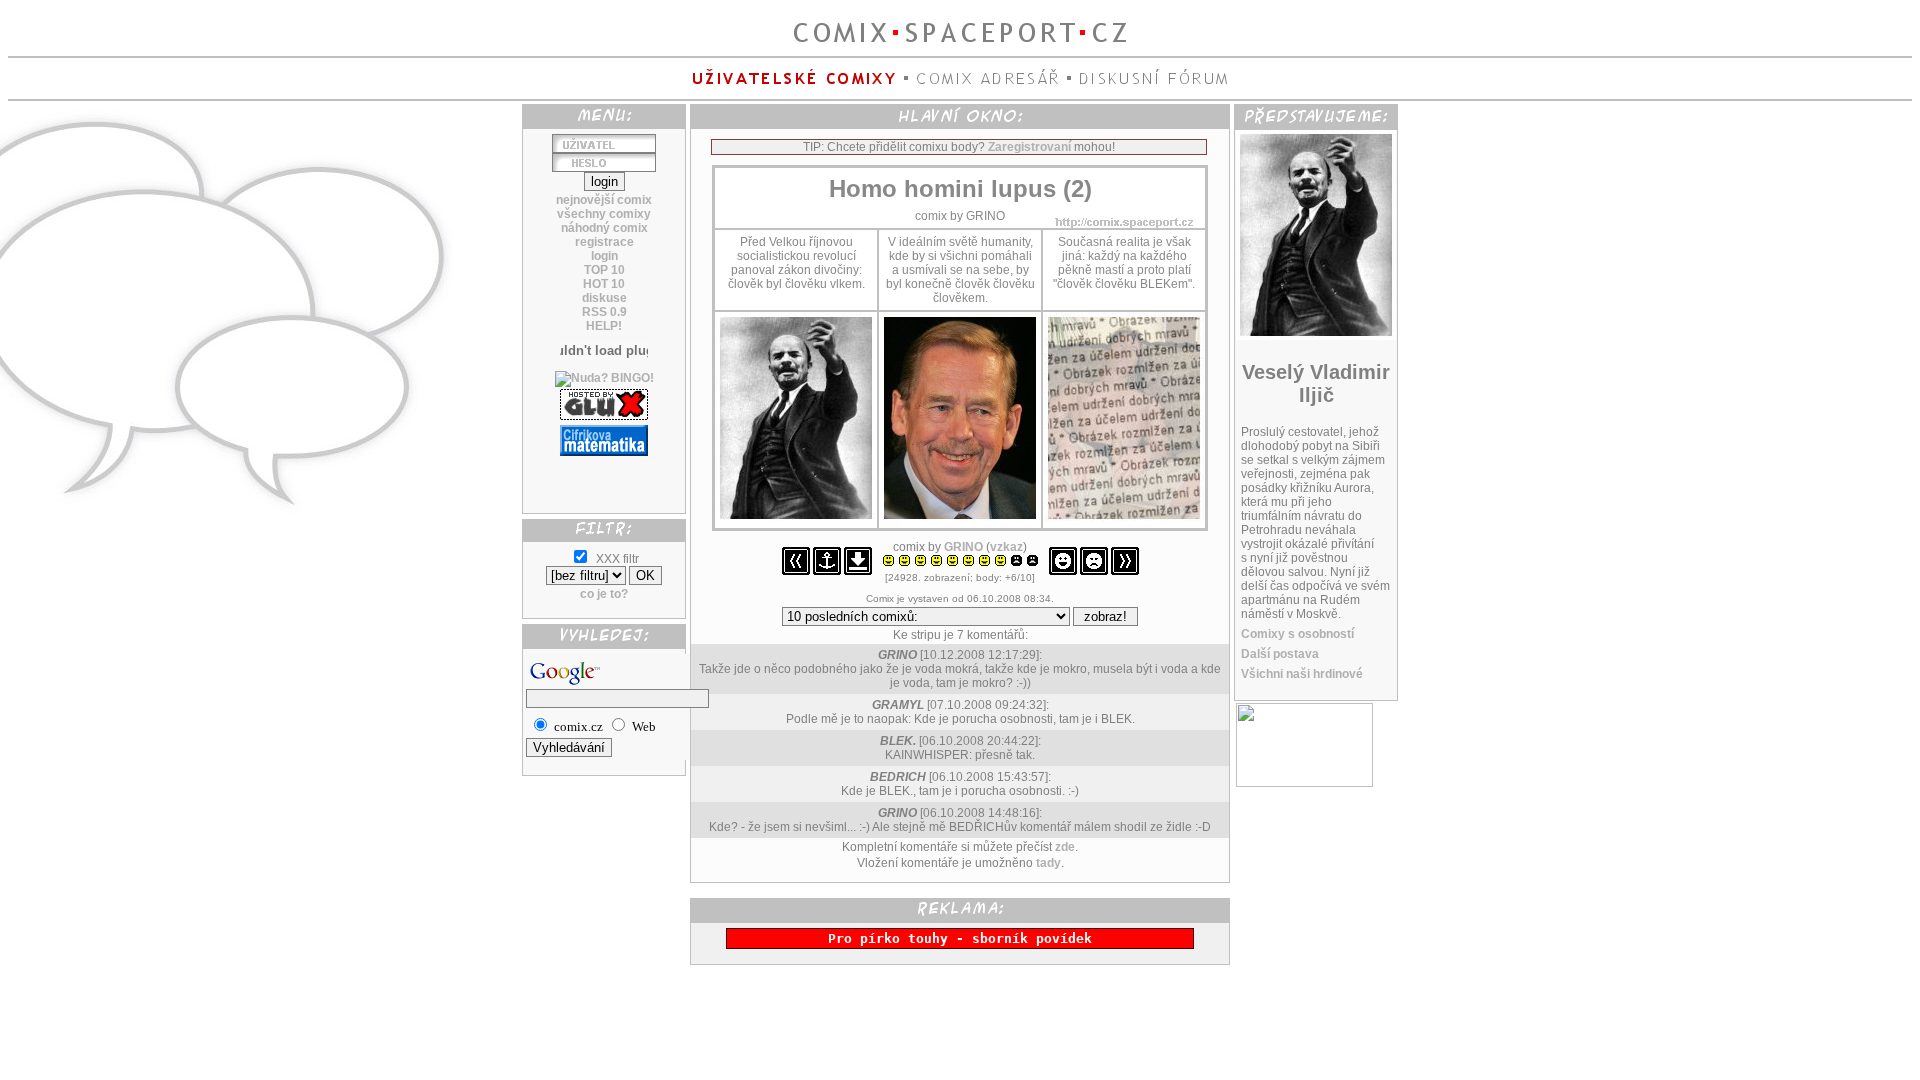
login (604, 256)
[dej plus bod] (1063, 571)
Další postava (1280, 654)
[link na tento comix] (827, 571)
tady (1048, 863)
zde (1065, 847)
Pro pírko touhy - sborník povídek (960, 938)
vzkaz (1006, 547)
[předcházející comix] (796, 571)
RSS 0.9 (604, 312)
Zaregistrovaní (1029, 147)
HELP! (604, 326)
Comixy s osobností (1297, 634)
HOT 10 (604, 284)
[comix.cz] (1304, 783)
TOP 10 (604, 270)
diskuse (604, 298)
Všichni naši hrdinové (1302, 674)
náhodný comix (604, 228)
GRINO (963, 547)
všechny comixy (604, 214)
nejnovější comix (604, 200)
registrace (604, 242)
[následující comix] (1125, 571)
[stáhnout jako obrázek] (858, 571)
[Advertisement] (604, 477)
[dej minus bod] (1094, 571)
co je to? (604, 594)
